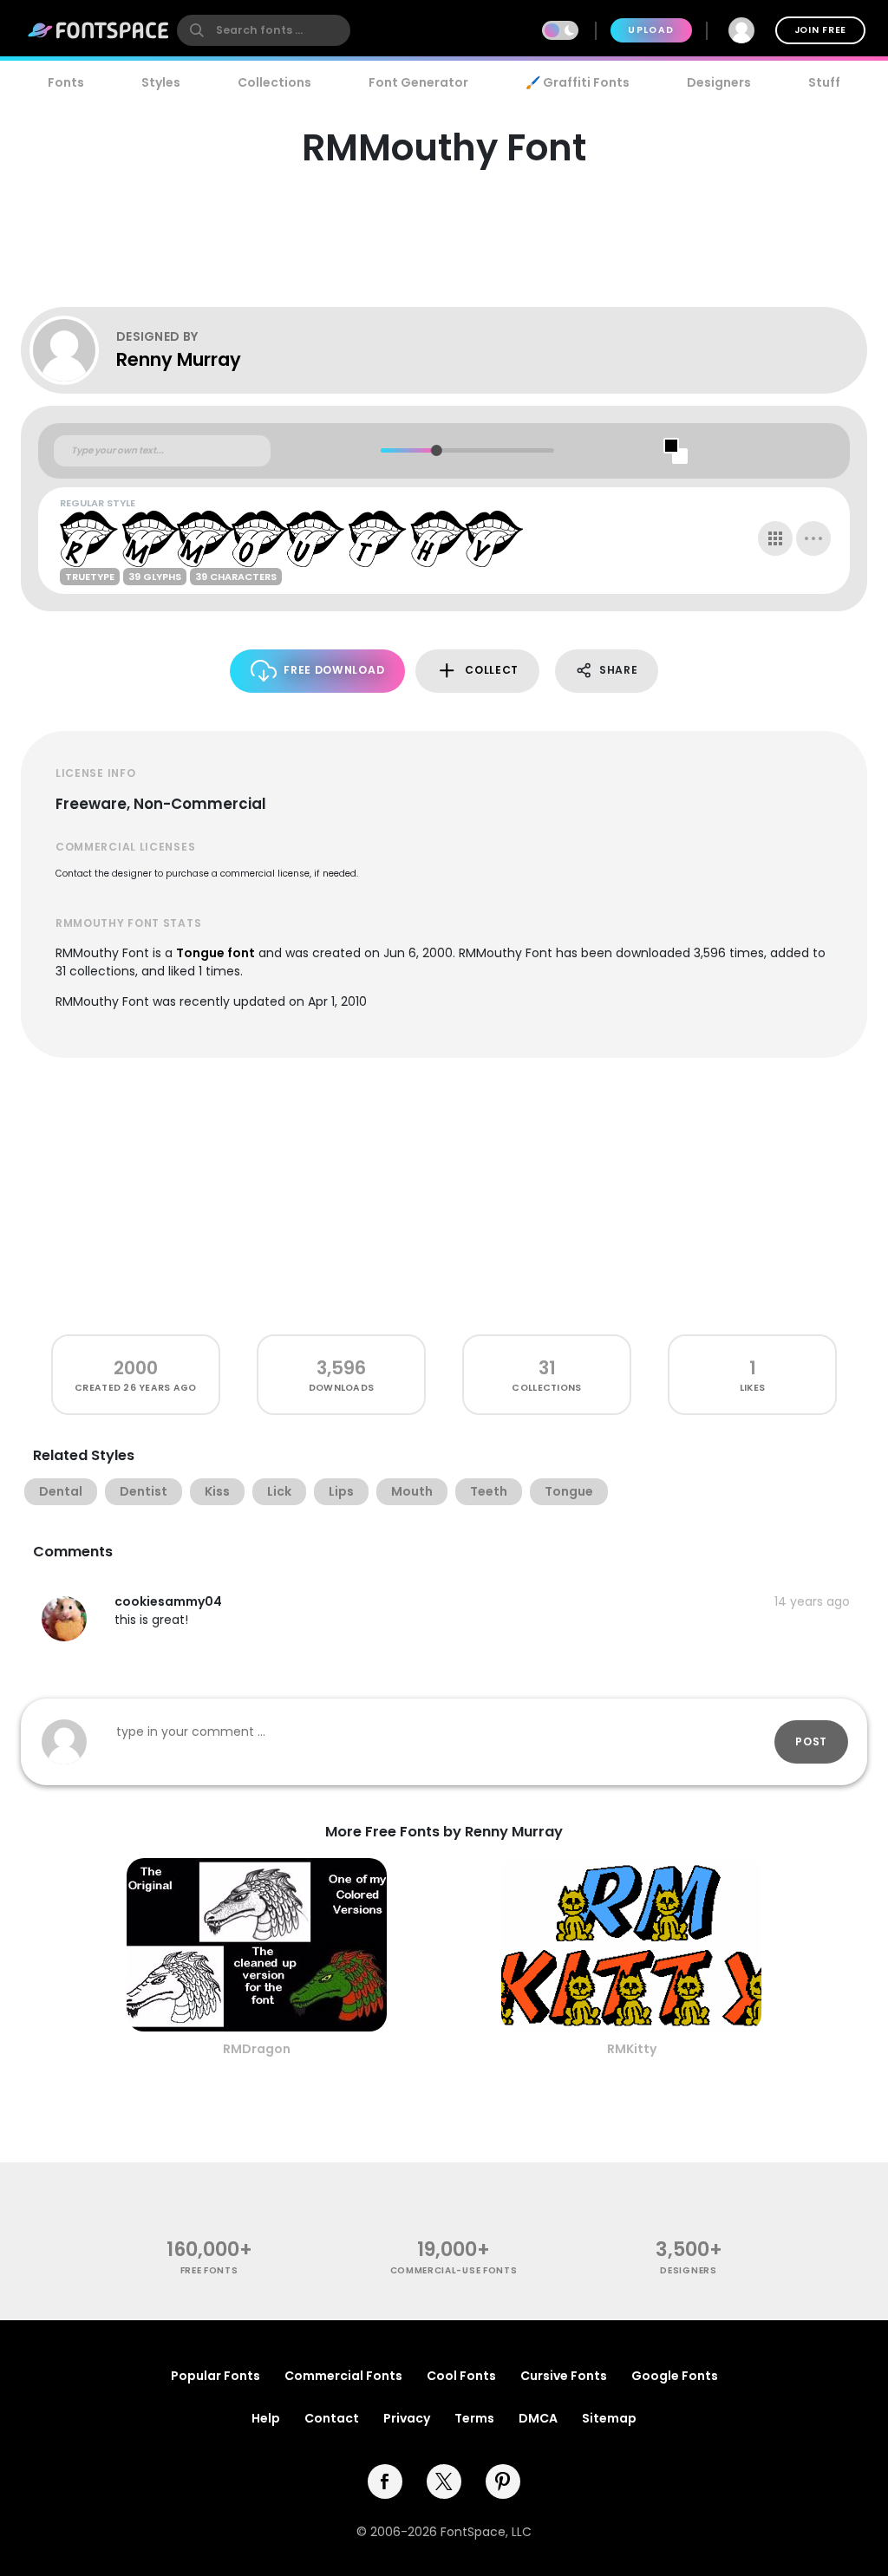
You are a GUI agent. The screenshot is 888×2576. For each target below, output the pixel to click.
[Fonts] (99, 30)
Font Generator (418, 82)
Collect (492, 670)
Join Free (820, 30)
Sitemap (609, 2418)
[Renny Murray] (73, 350)
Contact (332, 2418)
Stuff (824, 82)
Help (266, 2418)
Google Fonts (675, 2376)
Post (811, 1741)
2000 (136, 1368)
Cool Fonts (461, 2376)
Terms (474, 2418)
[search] (264, 30)
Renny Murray (179, 359)
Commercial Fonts (343, 2376)
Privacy (407, 2418)
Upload (651, 30)
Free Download (334, 670)
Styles (161, 82)
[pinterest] (503, 2481)
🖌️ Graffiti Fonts (578, 82)
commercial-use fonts (454, 2270)
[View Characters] (775, 538)
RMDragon (257, 2049)
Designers (719, 82)
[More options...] (813, 538)
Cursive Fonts (564, 2376)
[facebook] (385, 2481)
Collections (274, 82)
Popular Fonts (215, 2376)
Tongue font (215, 953)
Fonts (66, 82)
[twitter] (444, 2481)
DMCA (538, 2418)
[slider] (436, 450)
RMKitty (632, 2049)
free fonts (209, 2270)
